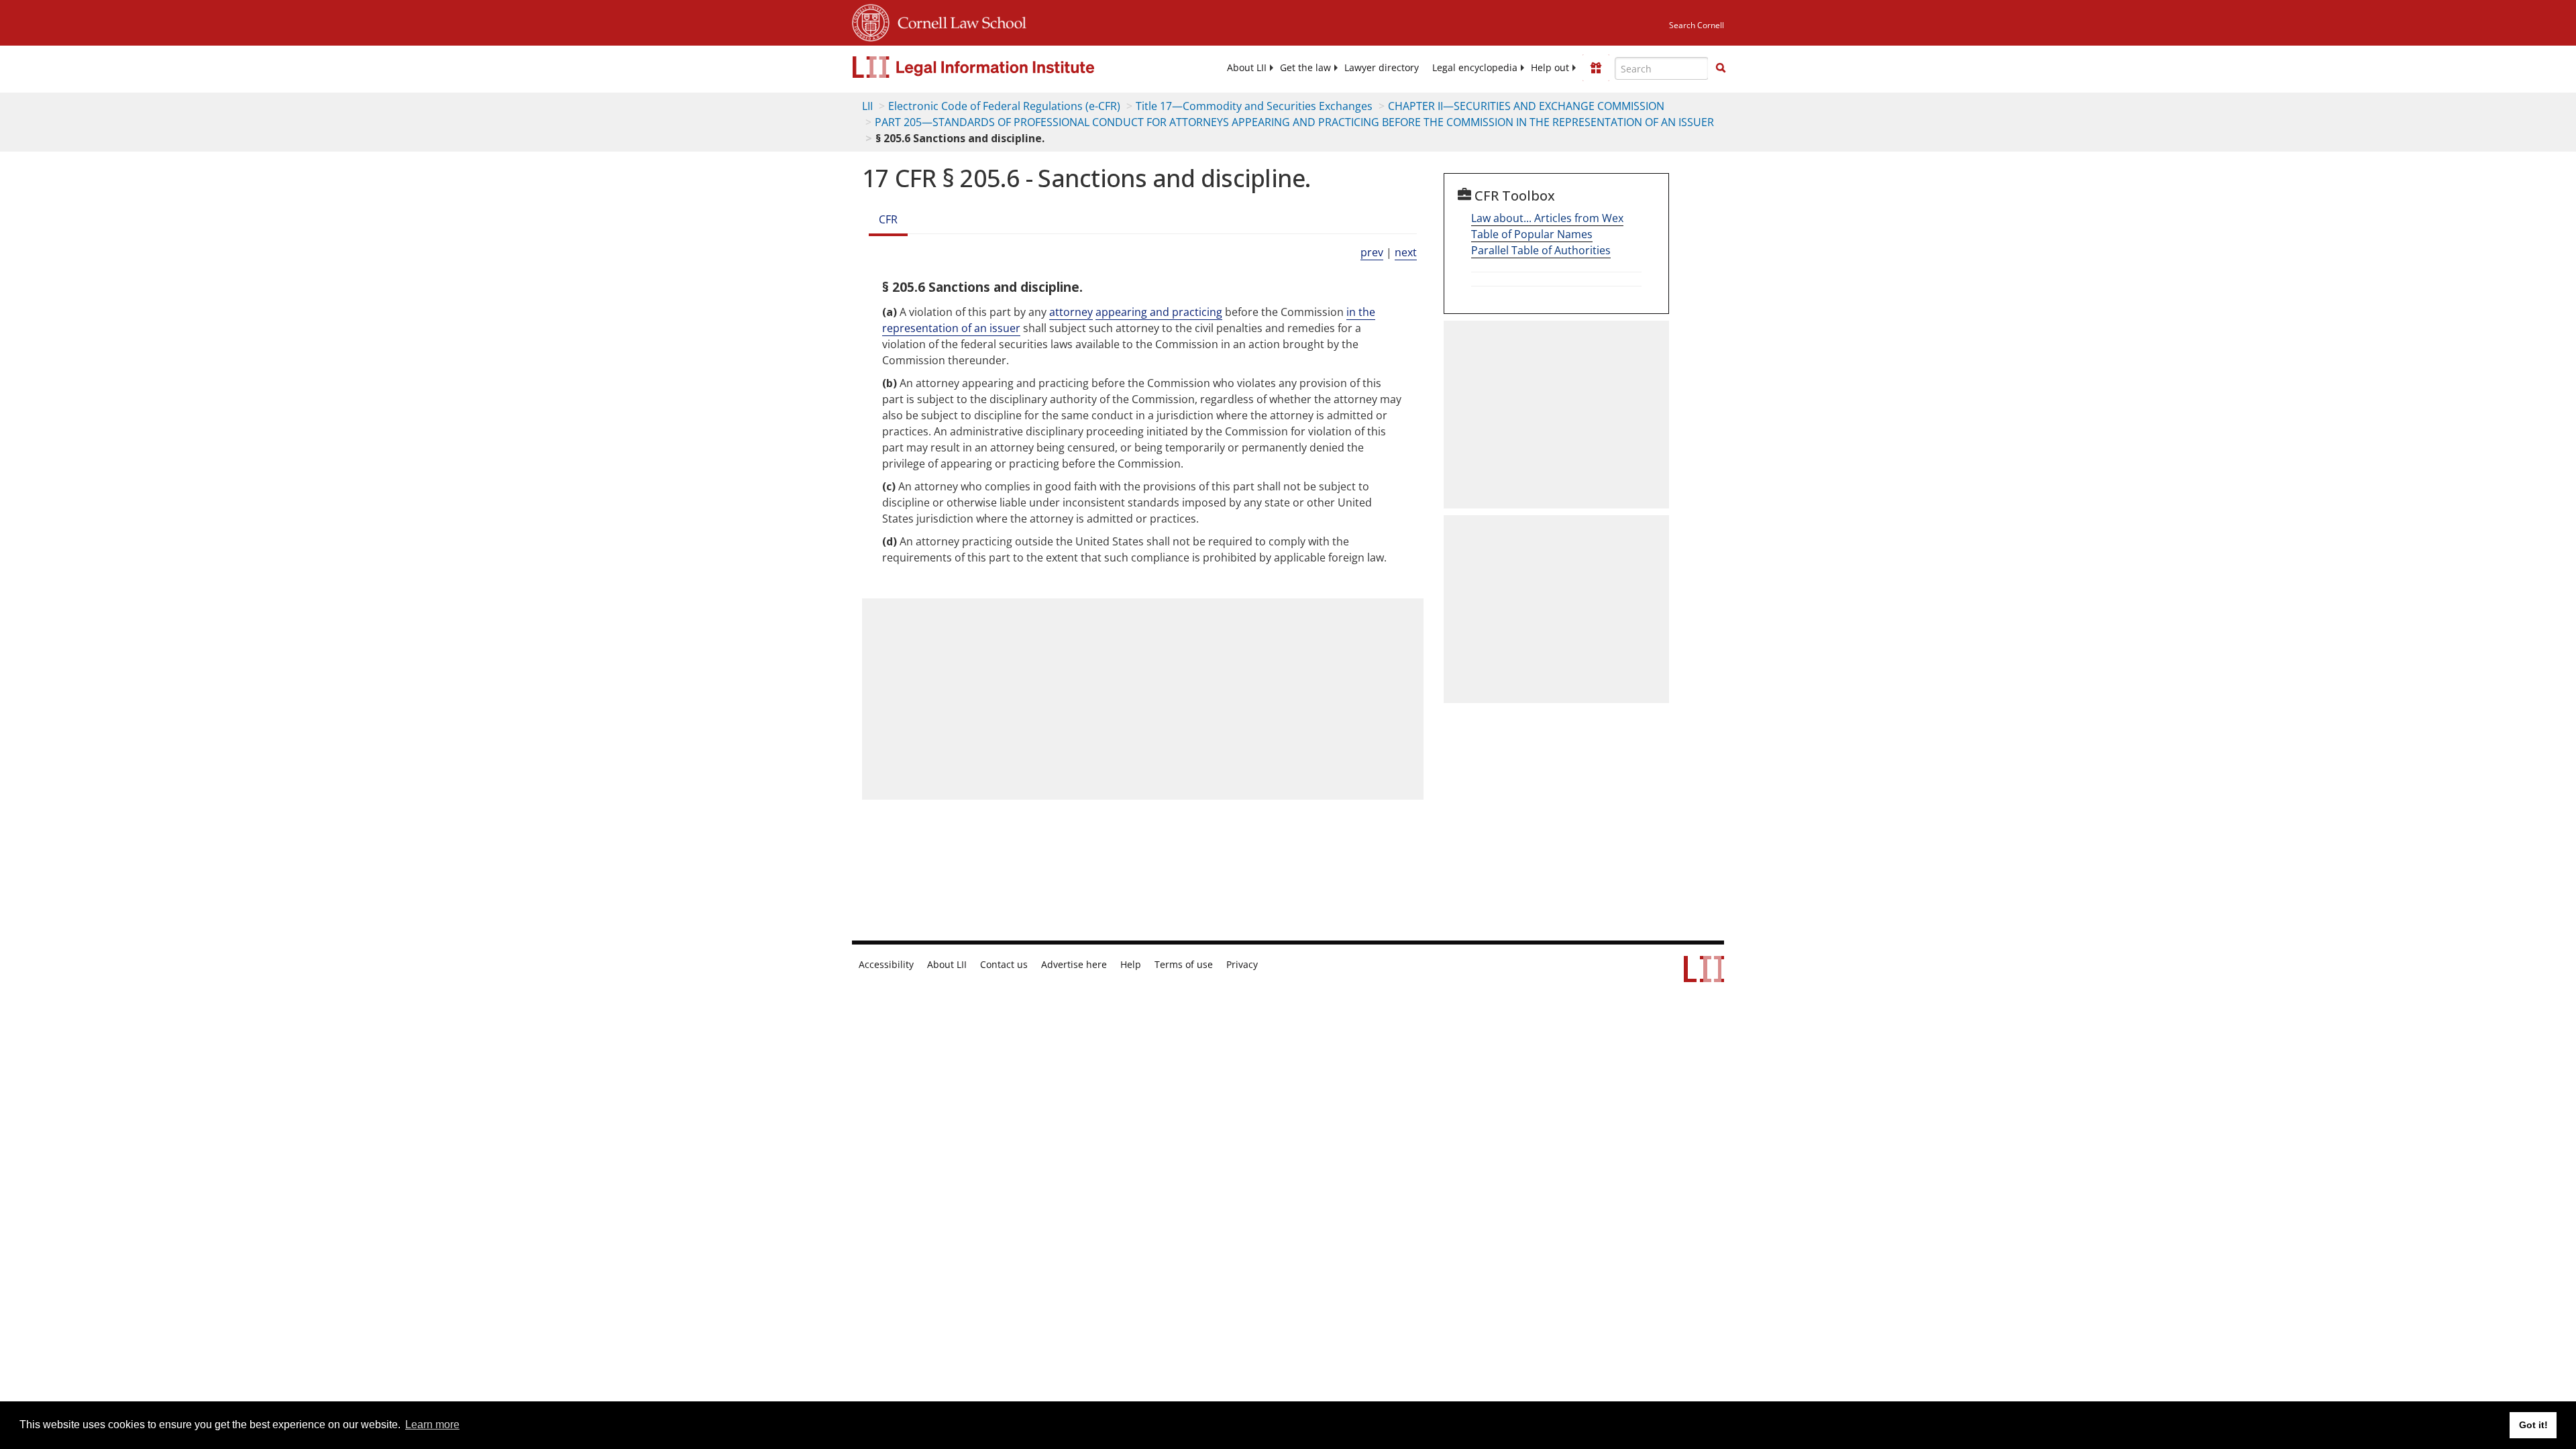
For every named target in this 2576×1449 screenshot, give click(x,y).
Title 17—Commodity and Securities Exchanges (1254, 106)
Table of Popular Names (1532, 234)
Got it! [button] (2533, 1425)
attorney (1071, 312)
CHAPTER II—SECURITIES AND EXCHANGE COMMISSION (1526, 106)
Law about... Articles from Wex (1547, 218)
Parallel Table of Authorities (1541, 250)
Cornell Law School (958, 21)
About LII (1247, 68)
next (1406, 252)
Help (1131, 965)
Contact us (1004, 965)
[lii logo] (1003, 67)
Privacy (1242, 965)
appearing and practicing (1159, 312)
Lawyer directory (1382, 68)
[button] (1721, 68)
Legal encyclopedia (1475, 68)
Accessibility (886, 965)
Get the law (1305, 68)
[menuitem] (1247, 68)
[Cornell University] (871, 21)
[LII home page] (1704, 975)
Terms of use (1184, 965)
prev (1372, 252)
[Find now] (1721, 68)
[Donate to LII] (1596, 68)
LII (867, 106)
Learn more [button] (432, 1425)
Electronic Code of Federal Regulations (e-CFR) (1004, 106)
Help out (1550, 68)
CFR (888, 219)
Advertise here (1074, 965)
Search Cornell (1697, 25)
